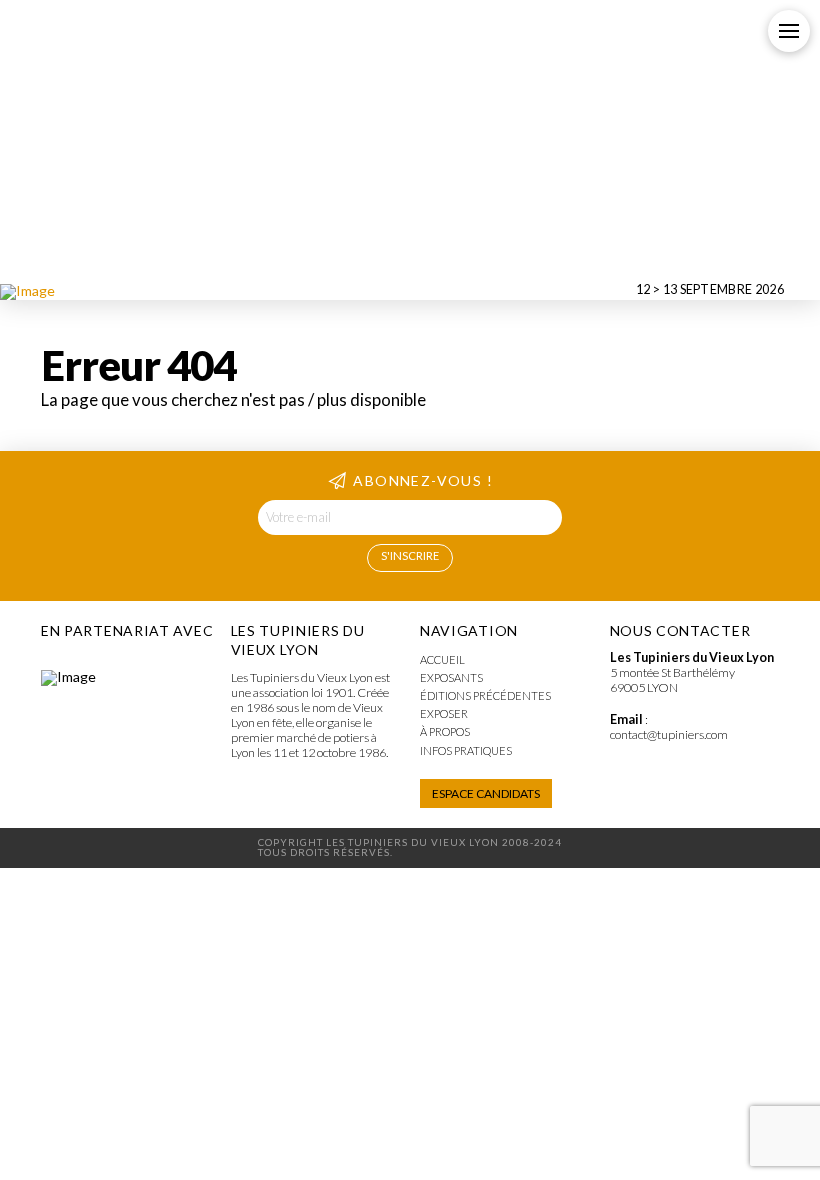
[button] (789, 31)
